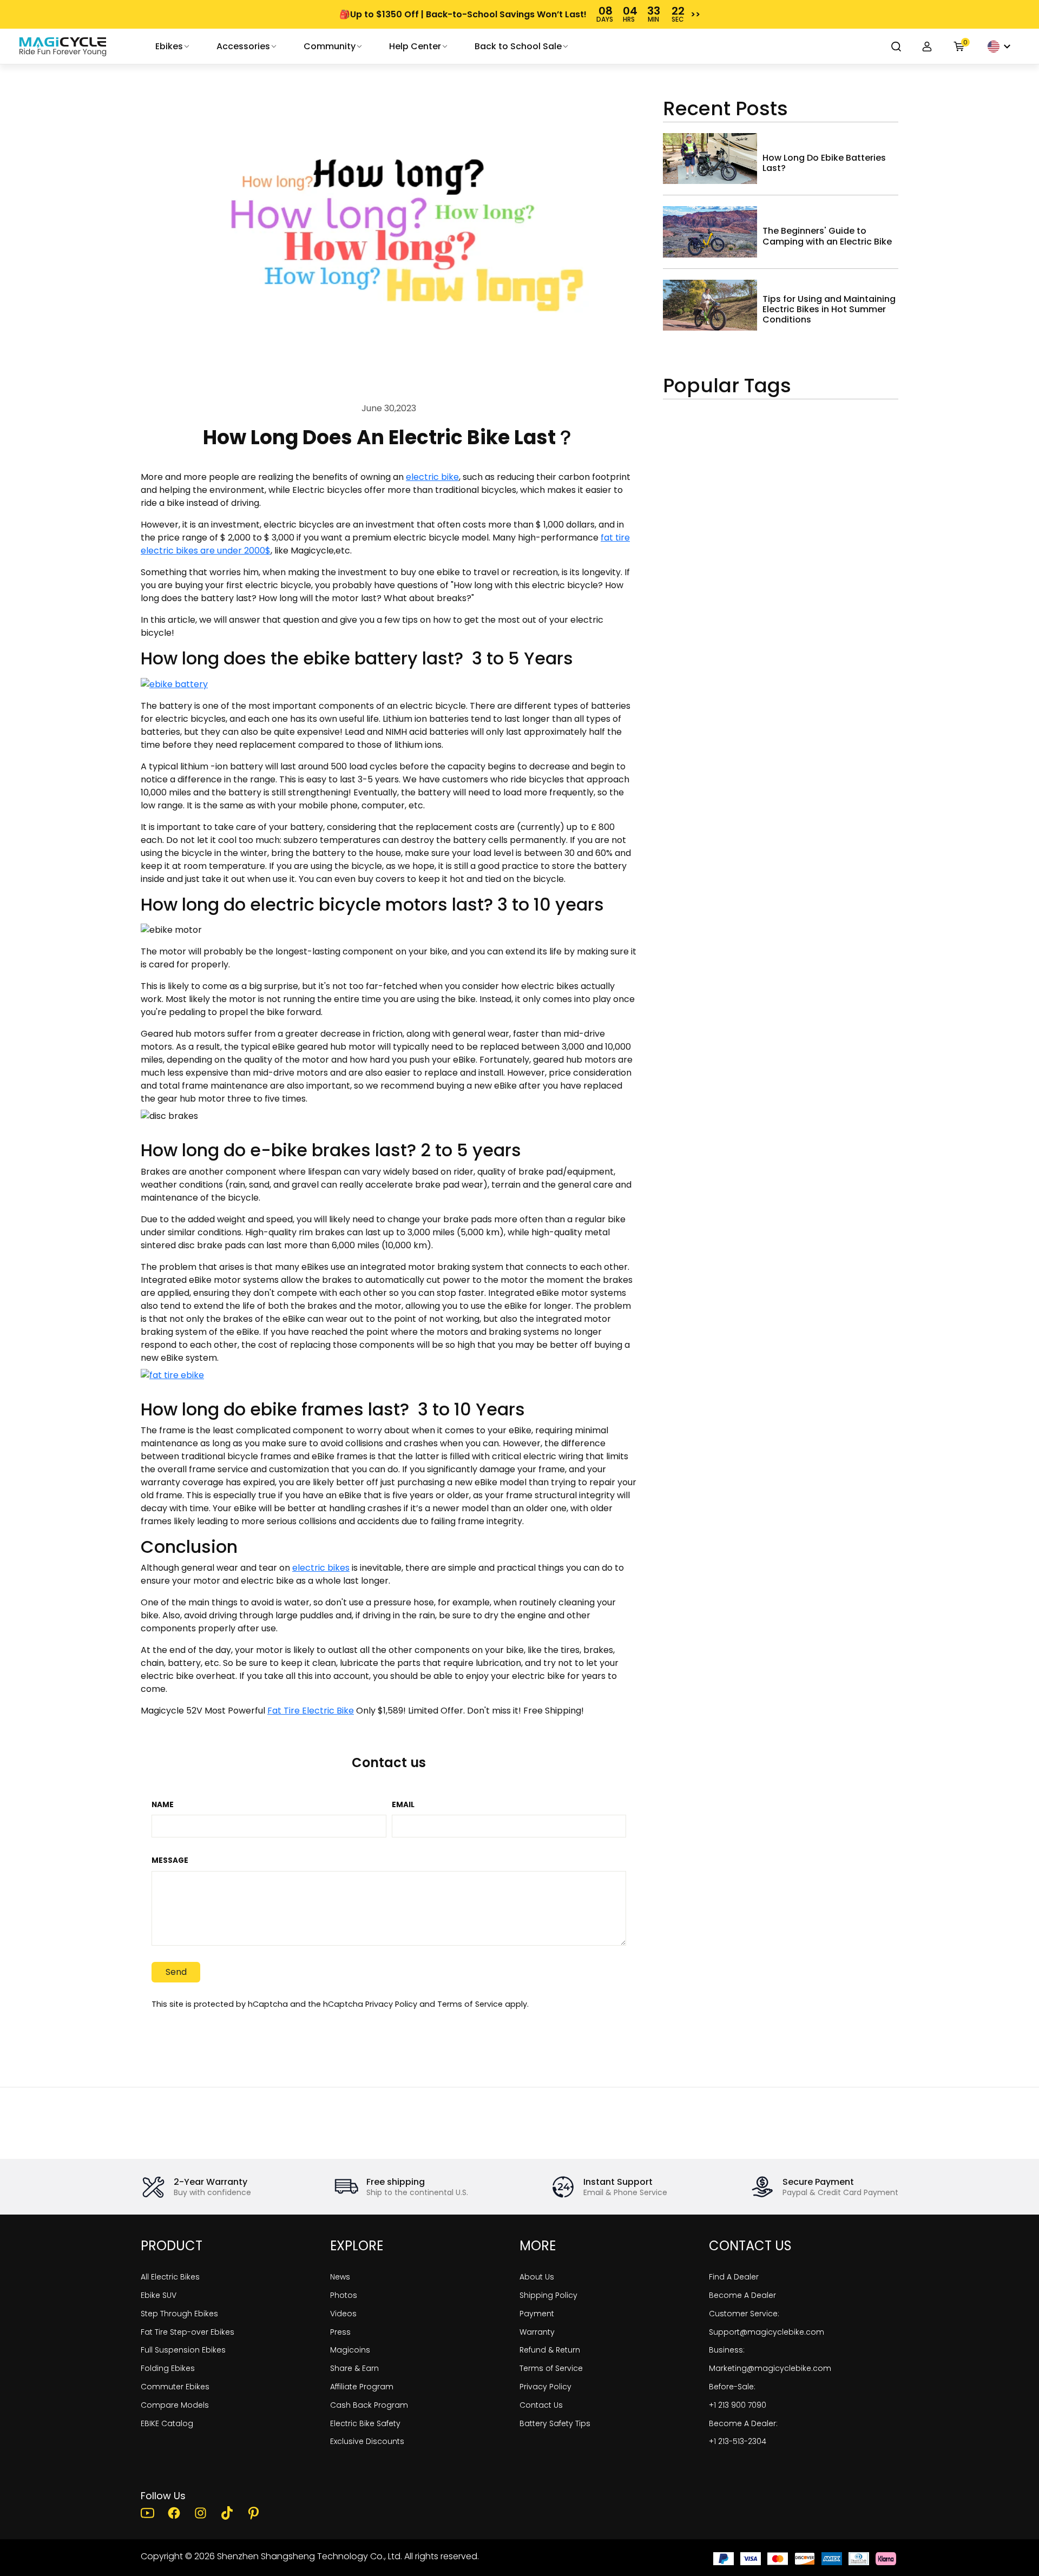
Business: (727, 2350)
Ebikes (169, 46)
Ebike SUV (159, 2295)
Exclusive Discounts (367, 2441)
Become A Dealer (742, 2295)
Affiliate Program (362, 2387)
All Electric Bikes (170, 2277)
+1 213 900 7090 (738, 2405)
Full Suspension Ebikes (183, 2350)
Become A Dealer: (743, 2423)
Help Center (415, 46)
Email (403, 1805)
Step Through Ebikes (179, 2314)
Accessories (243, 46)
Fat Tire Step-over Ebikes (188, 2332)
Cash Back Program (369, 2405)
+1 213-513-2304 (738, 2441)
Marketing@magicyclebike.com (770, 2368)
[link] (63, 47)
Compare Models (175, 2405)
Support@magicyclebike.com (767, 2332)
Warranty (537, 2332)
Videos (343, 2314)
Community (330, 46)
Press (340, 2332)
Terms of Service (470, 2004)
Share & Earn (354, 2368)
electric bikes (321, 1568)
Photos (344, 2295)
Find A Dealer (734, 2277)
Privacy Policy (391, 2004)
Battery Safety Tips (555, 2423)
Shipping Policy (548, 2295)
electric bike (432, 477)
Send (176, 1972)
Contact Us (541, 2405)
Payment (537, 2314)
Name (163, 1805)
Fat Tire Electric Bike (311, 1711)
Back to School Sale (518, 46)
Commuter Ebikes (175, 2387)
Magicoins (350, 2350)
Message (170, 1861)
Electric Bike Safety (365, 2423)
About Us (537, 2277)
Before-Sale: (732, 2387)
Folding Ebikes (168, 2368)
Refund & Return (550, 2350)
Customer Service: (744, 2314)
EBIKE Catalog (167, 2423)
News (340, 2277)
